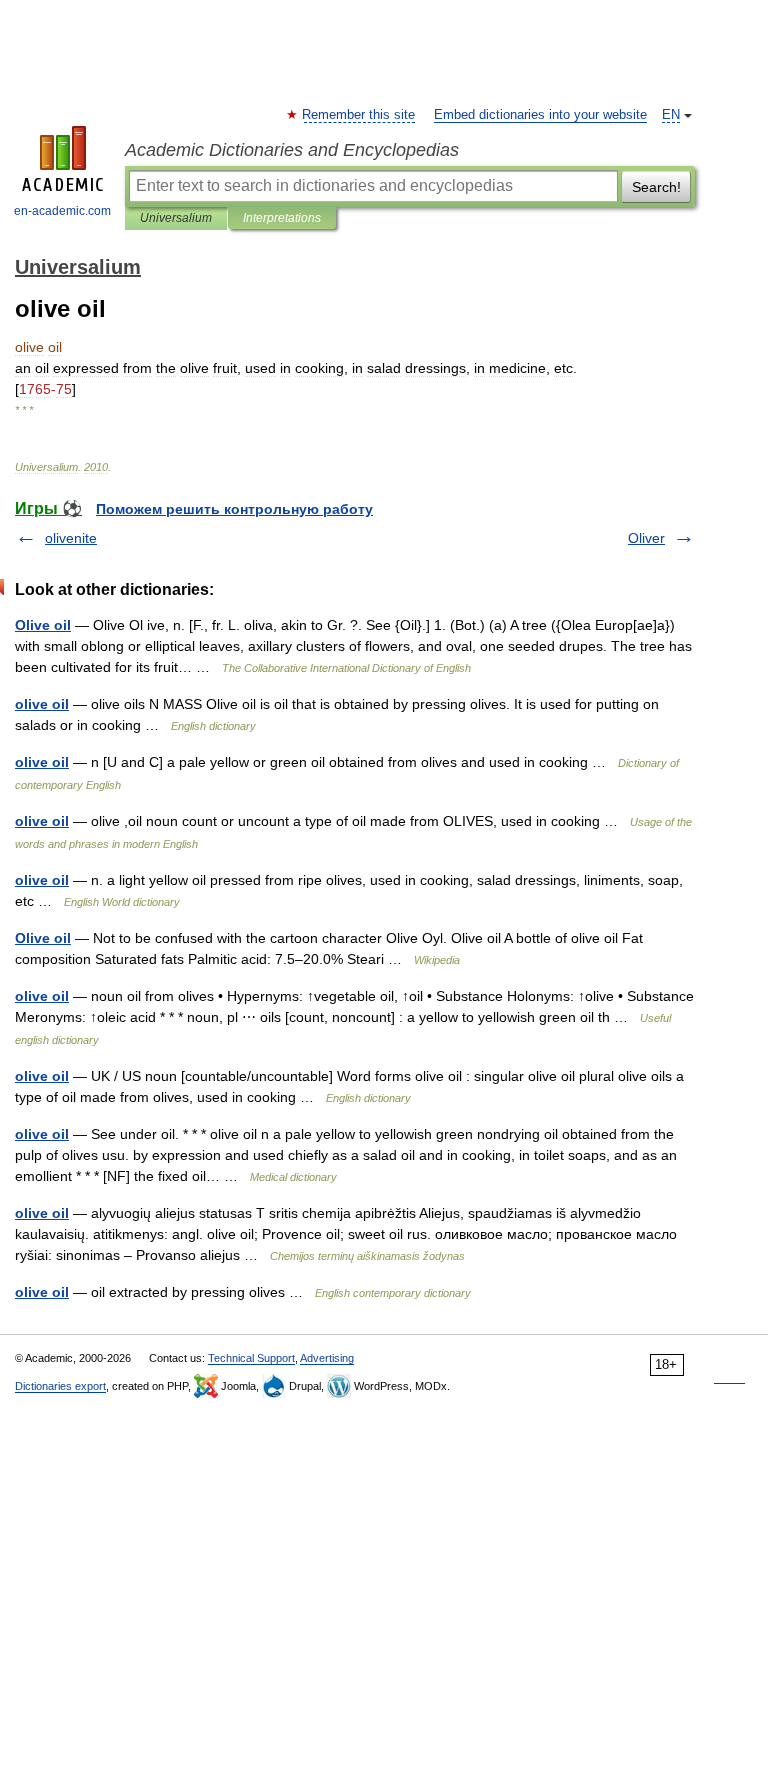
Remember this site (359, 115)
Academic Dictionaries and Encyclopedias (292, 150)
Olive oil (43, 625)
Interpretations (282, 218)
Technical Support (251, 1358)
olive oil (42, 704)
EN (671, 115)
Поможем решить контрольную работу (234, 509)
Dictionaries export (60, 1386)
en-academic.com (62, 211)
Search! (656, 187)
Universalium (176, 218)
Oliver (646, 538)
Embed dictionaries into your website (540, 115)
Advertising (327, 1358)
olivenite (71, 538)
